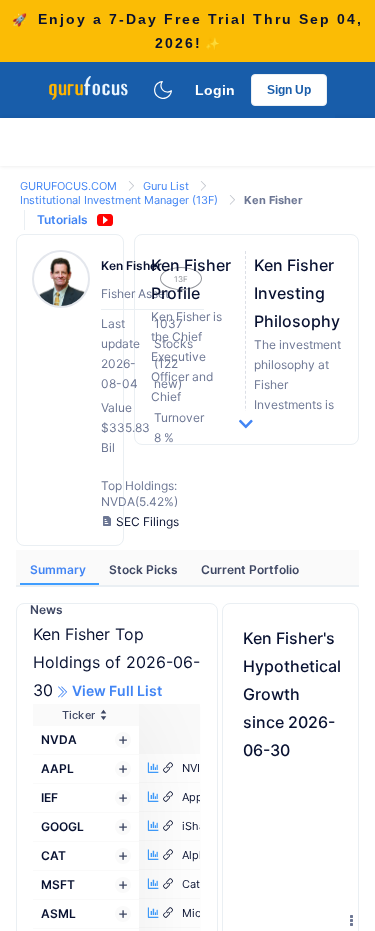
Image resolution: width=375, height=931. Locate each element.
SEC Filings (147, 521)
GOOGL (62, 826)
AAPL (57, 768)
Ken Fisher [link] (273, 200)
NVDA (59, 739)
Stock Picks (145, 569)
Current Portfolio (250, 569)
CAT (53, 855)
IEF (49, 797)
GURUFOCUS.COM (70, 186)
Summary (59, 569)
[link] (70, 184)
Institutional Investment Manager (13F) (120, 200)
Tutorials (62, 219)
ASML (58, 913)
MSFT (58, 884)
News (46, 609)
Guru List (167, 186)
